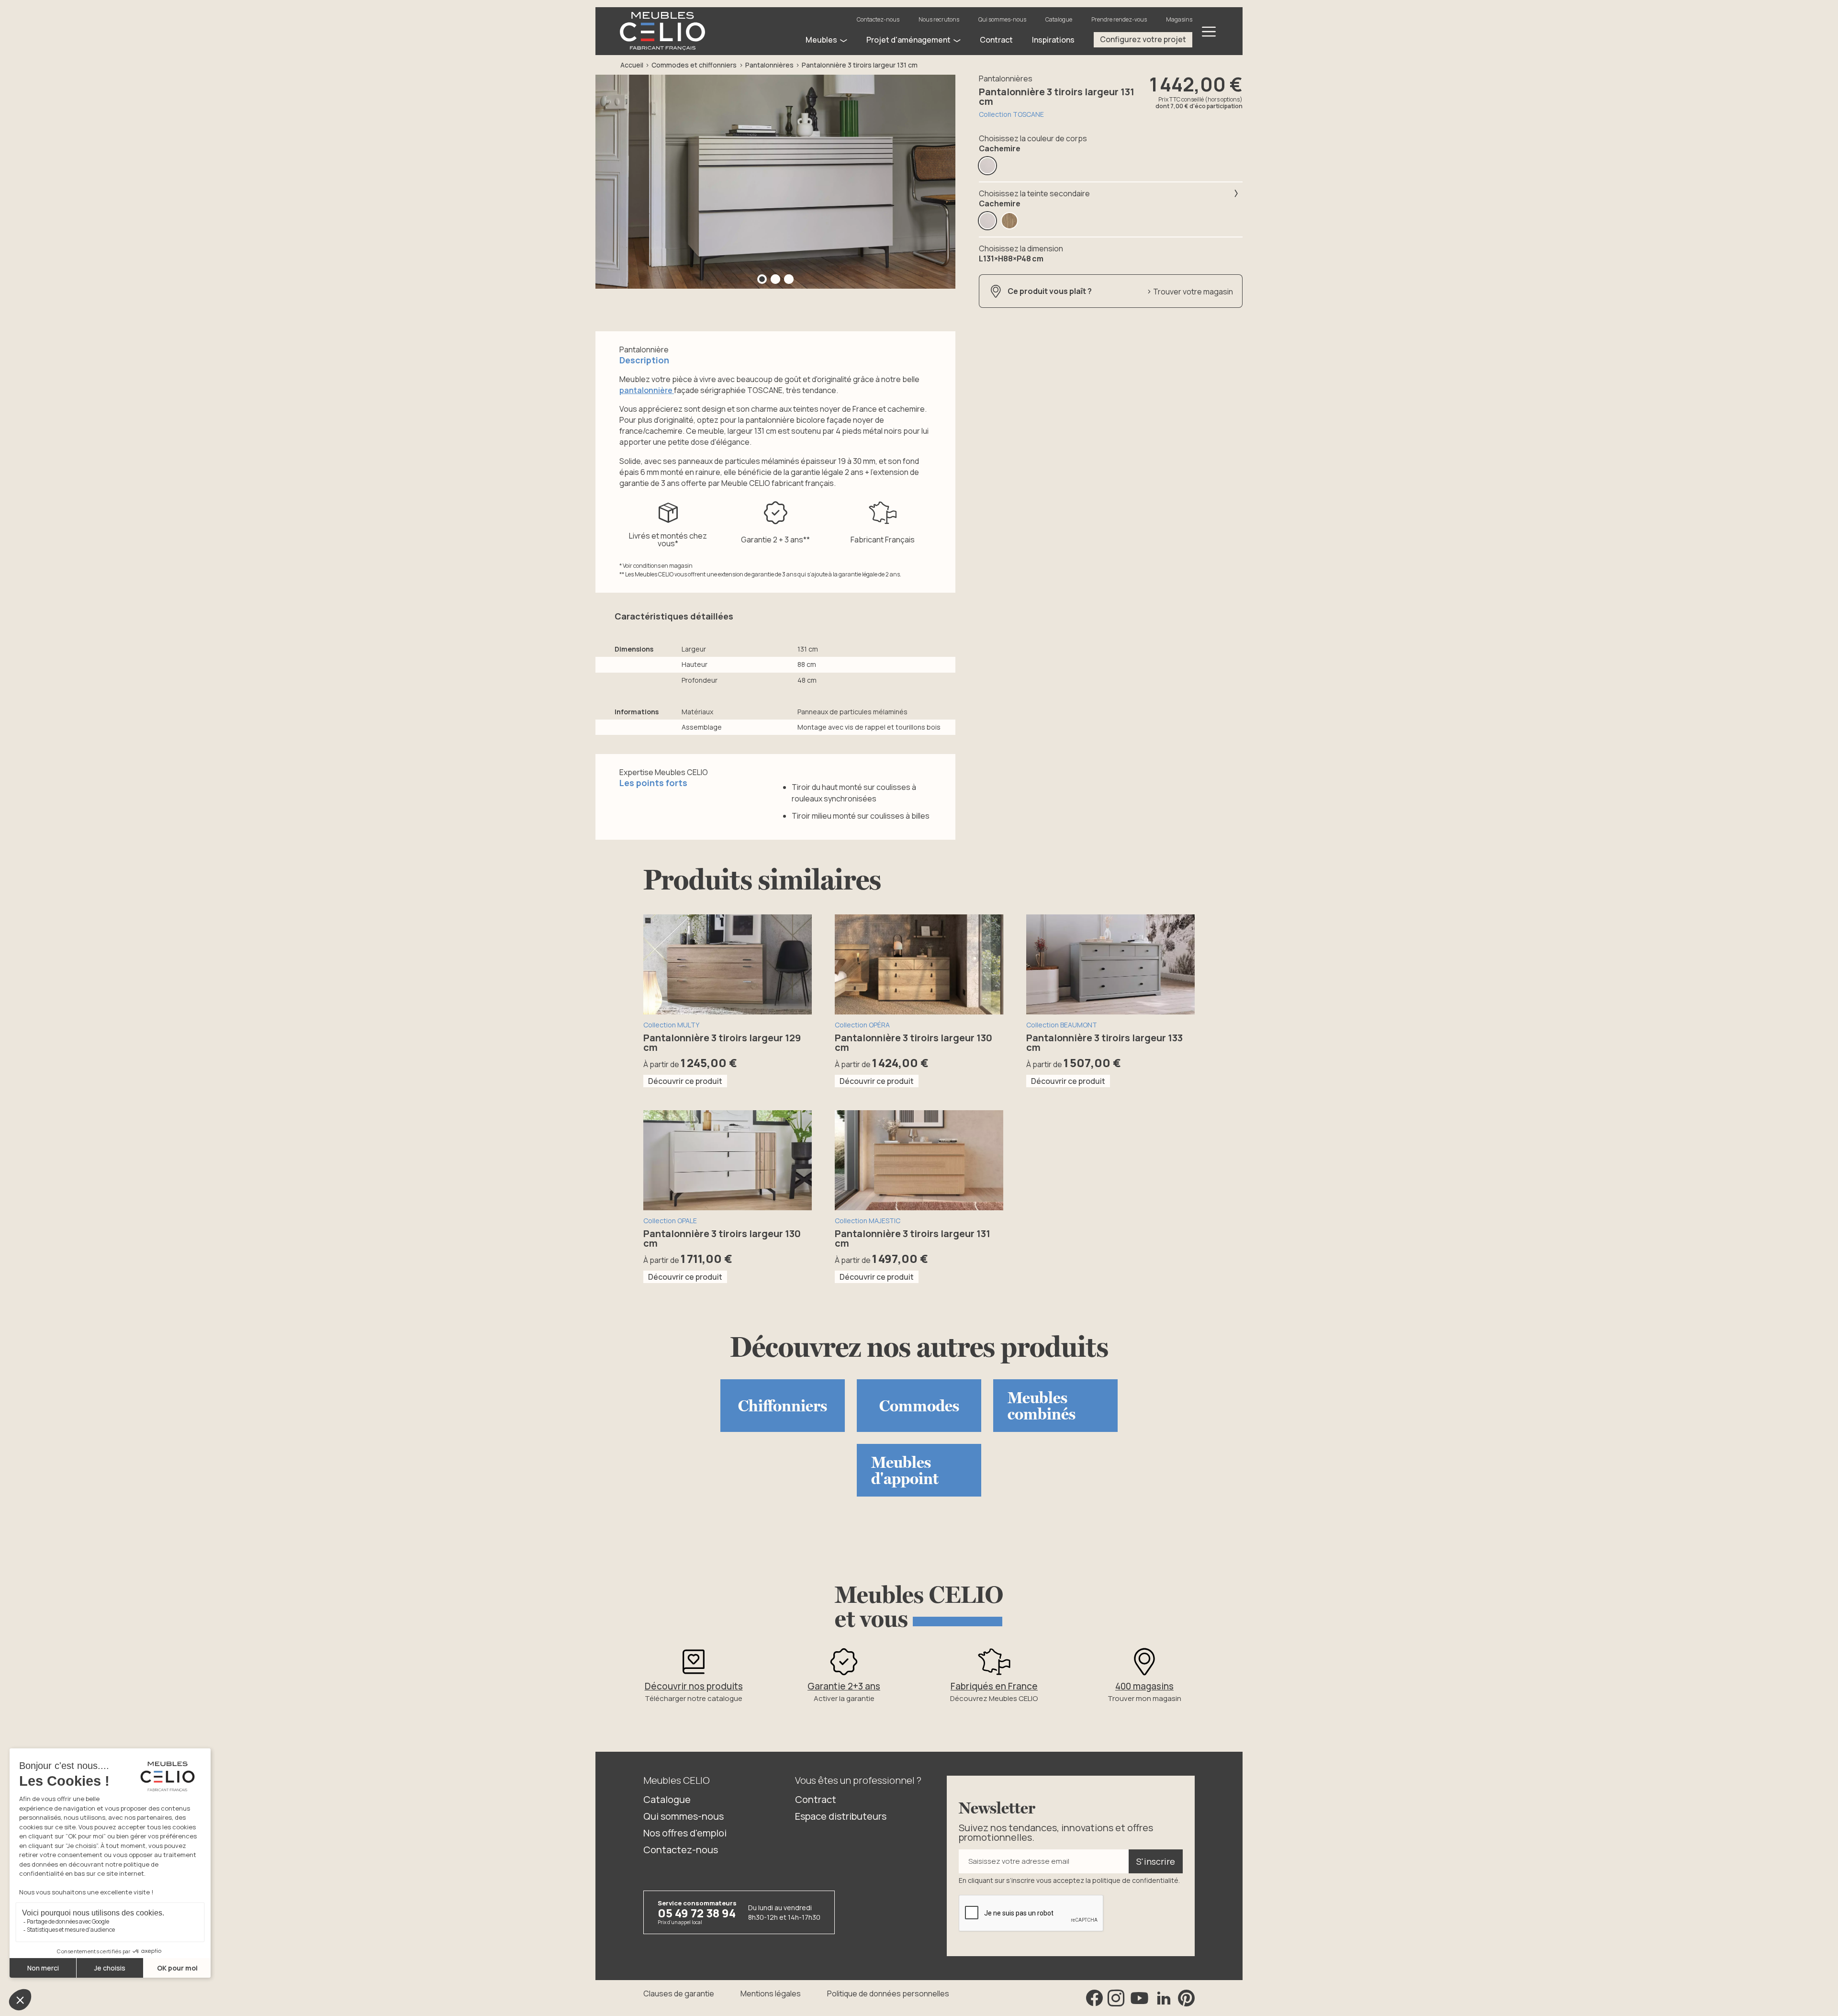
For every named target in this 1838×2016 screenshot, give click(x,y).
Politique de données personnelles (888, 1993)
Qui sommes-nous (1002, 19)
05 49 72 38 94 (697, 1913)
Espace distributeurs (841, 1816)
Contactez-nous (878, 19)
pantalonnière (647, 390)
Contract (816, 1799)
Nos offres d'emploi (685, 1833)
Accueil (632, 65)
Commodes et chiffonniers (694, 65)
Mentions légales (771, 1993)
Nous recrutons (939, 19)
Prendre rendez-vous (1119, 19)
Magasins (1179, 19)
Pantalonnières (769, 65)
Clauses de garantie (679, 1993)
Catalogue (1059, 19)
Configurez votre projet (1143, 39)
